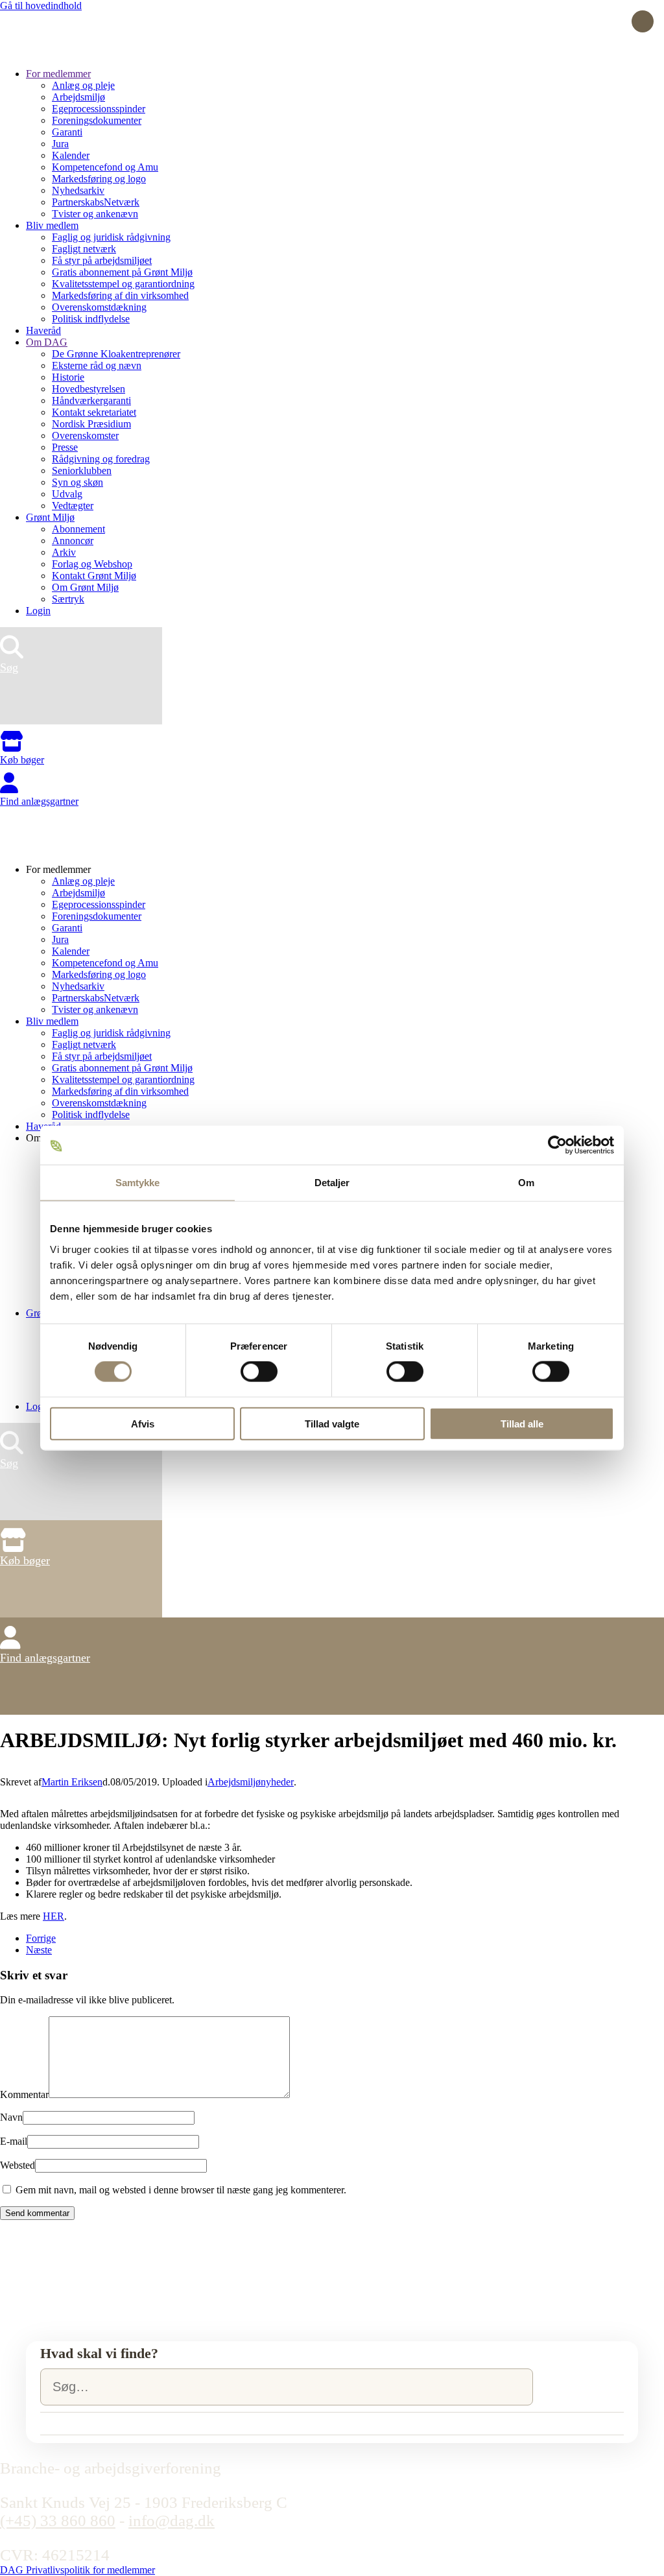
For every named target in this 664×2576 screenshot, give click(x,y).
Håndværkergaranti (91, 400)
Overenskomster (85, 435)
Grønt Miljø (50, 517)
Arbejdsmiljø (78, 97)
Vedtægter (73, 506)
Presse (65, 447)
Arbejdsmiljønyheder (251, 1782)
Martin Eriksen (72, 1782)
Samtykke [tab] (138, 1183)
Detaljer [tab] (332, 1183)
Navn (11, 2117)
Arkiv (64, 552)
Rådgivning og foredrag (101, 459)
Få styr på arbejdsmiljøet (102, 260)
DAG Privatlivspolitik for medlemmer (77, 2570)
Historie (68, 377)
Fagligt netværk (84, 249)
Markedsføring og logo (99, 179)
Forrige (41, 1938)
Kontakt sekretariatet (94, 412)
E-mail (14, 2141)
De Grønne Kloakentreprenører (116, 354)
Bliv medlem (52, 225)
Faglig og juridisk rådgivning (111, 237)
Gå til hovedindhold (41, 6)
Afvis (143, 1423)
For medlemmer (58, 74)
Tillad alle (522, 1423)
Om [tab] (526, 1183)
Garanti (67, 132)
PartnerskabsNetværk (96, 202)
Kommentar (24, 2094)
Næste (39, 1950)
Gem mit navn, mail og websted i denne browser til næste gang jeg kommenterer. (180, 2190)
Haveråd (43, 330)
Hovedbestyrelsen (89, 389)
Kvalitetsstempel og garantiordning (123, 284)
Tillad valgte (332, 1423)
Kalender (71, 155)
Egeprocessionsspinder (99, 109)
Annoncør (73, 541)
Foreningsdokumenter (97, 120)
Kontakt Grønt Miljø (94, 576)
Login (38, 611)
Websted (18, 2165)
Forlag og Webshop (92, 564)
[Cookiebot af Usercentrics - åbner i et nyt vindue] (557, 1145)
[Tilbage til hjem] (49, 52)
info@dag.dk (172, 2521)
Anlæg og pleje (83, 85)
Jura (60, 144)
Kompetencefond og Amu (105, 167)
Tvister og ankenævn (95, 214)
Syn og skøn (77, 482)
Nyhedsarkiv (78, 190)
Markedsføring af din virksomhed (120, 295)
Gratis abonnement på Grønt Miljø (122, 272)
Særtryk (68, 599)
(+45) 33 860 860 (58, 2521)
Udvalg (67, 494)
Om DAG (47, 342)
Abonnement (78, 529)
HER (53, 1916)
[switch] (259, 1372)
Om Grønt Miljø (85, 587)
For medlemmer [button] (58, 869)
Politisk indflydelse (91, 319)
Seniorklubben (82, 471)
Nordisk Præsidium (91, 424)
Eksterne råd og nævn (97, 365)
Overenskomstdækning (99, 307)
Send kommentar (37, 2213)
